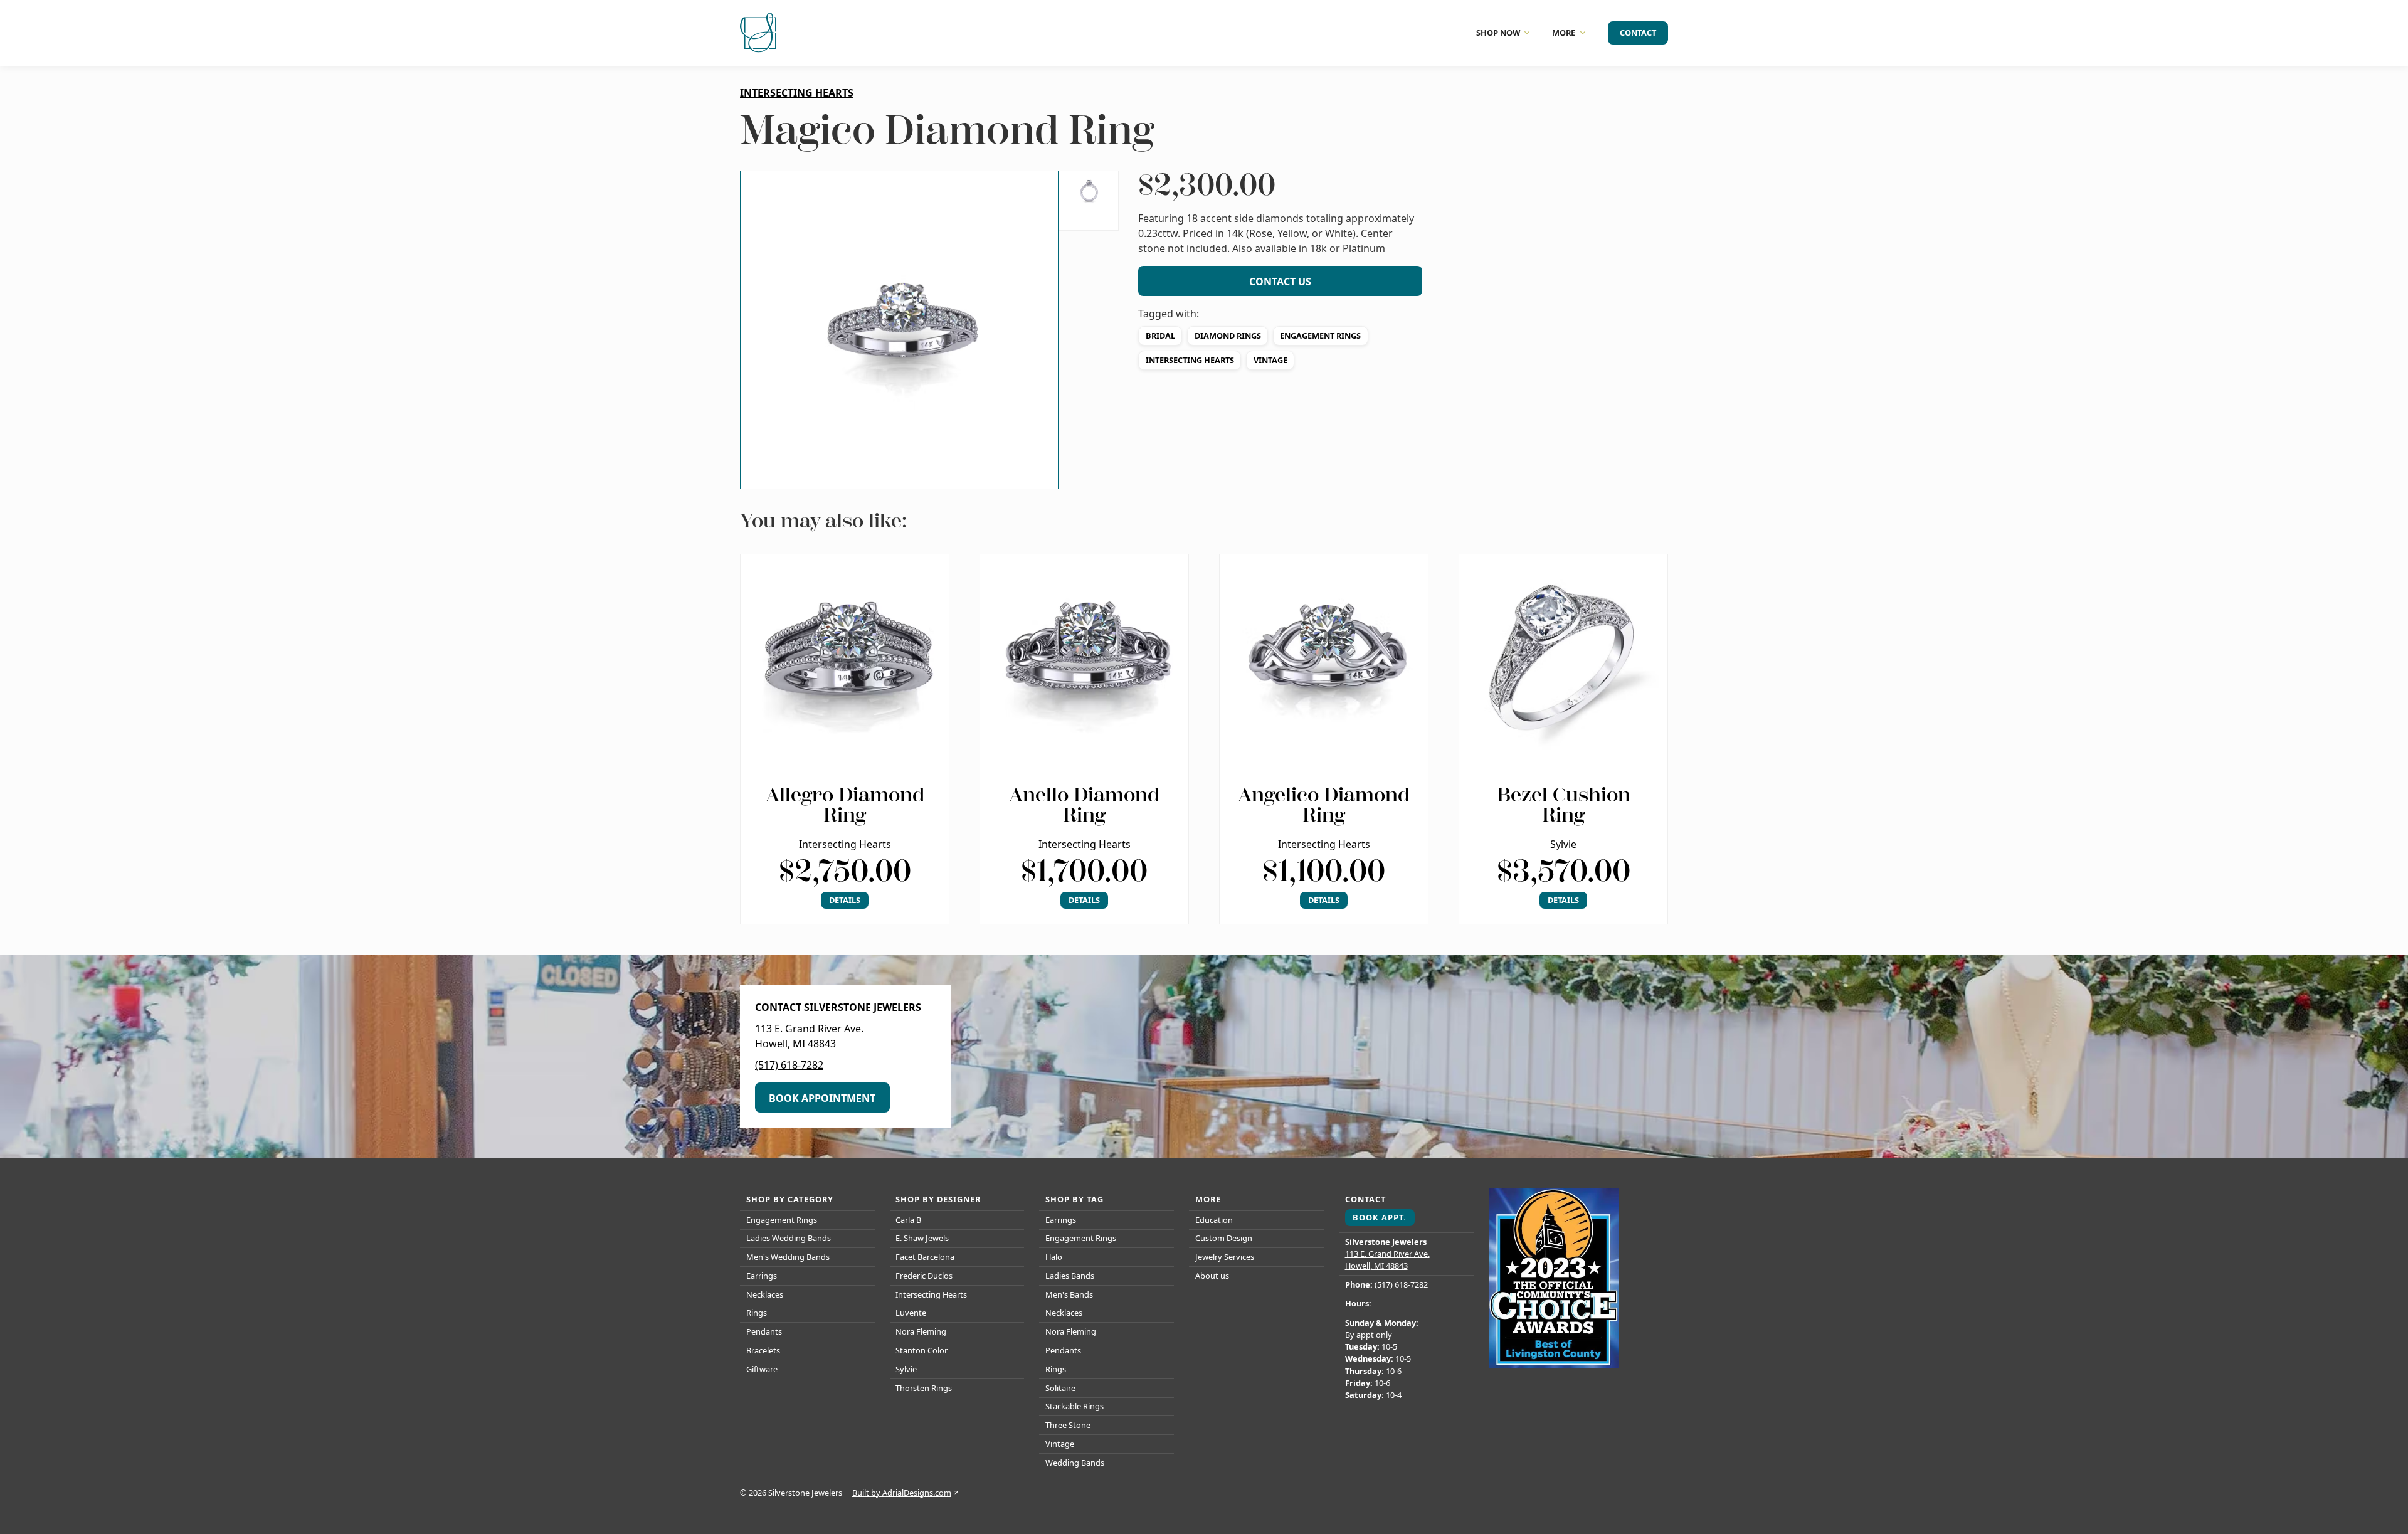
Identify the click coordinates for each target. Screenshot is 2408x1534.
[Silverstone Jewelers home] (760, 33)
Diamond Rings (1228, 336)
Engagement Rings (1320, 336)
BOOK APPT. (1380, 1217)
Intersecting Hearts (1190, 360)
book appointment (822, 1098)
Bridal (1160, 336)
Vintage (1270, 360)
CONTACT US (1280, 282)
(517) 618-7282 (789, 1065)
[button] (899, 330)
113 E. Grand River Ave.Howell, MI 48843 (1387, 1260)
